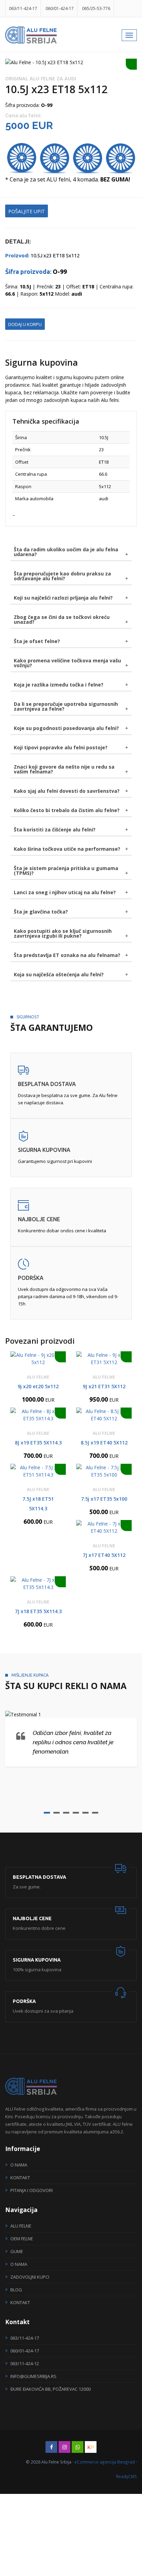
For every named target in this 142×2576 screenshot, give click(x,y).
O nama (19, 2165)
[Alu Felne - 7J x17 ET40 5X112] (104, 1527)
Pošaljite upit (27, 211)
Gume (17, 2251)
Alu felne (21, 2226)
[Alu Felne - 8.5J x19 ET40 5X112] (104, 1415)
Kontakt (20, 2178)
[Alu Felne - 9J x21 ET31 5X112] (104, 1359)
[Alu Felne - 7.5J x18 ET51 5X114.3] (38, 1471)
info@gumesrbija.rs (33, 2376)
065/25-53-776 (96, 8)
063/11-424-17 (23, 8)
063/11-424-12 (25, 2363)
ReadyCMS (126, 2476)
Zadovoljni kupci (30, 2277)
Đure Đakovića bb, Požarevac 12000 (50, 2389)
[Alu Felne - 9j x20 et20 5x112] (38, 1359)
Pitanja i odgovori (32, 2190)
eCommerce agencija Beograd (105, 2462)
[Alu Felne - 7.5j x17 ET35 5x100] (104, 1471)
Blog (16, 2290)
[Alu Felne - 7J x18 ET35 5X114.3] (38, 1583)
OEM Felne (22, 2239)
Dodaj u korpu (25, 324)
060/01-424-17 (60, 8)
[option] (71, 62)
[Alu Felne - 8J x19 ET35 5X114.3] (38, 1415)
